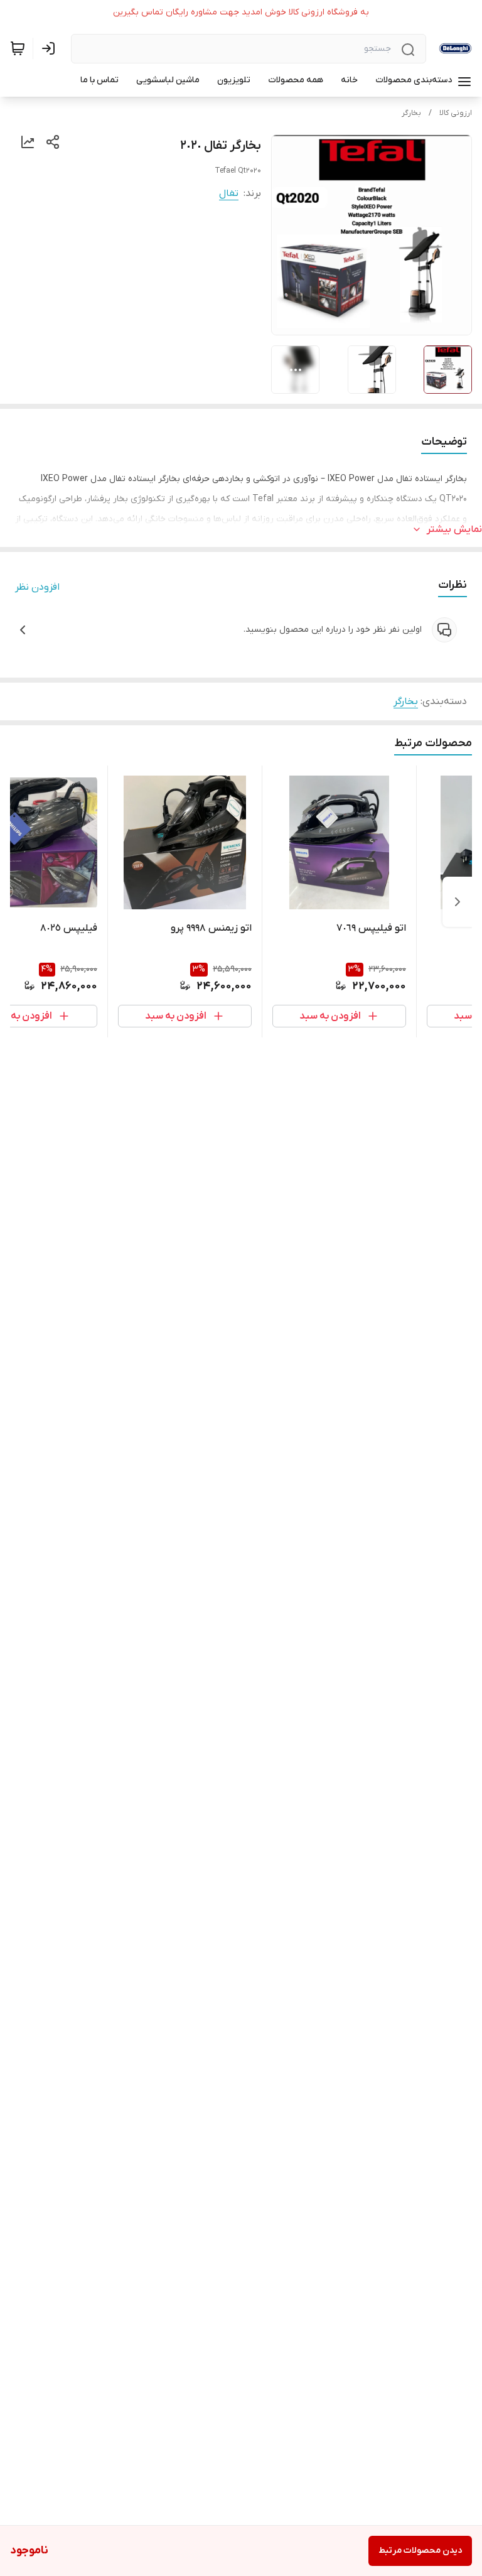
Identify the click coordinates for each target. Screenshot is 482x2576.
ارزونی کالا (456, 113)
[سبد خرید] (18, 48)
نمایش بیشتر (454, 529)
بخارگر (411, 113)
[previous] (458, 902)
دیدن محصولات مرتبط (420, 2551)
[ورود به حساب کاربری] (51, 48)
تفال (229, 193)
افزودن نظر (37, 587)
